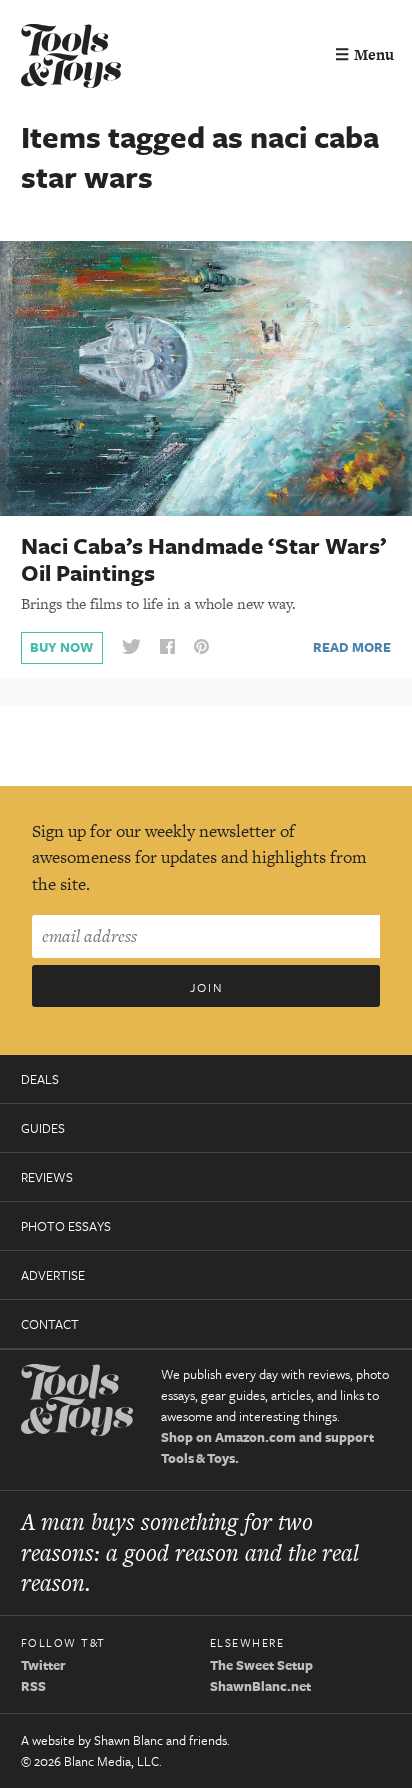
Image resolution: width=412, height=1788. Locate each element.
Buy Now (61, 647)
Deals (40, 1079)
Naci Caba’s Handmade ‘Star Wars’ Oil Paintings (204, 559)
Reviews (47, 1177)
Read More (352, 647)
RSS (33, 1686)
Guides (43, 1128)
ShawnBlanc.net (260, 1686)
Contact (50, 1324)
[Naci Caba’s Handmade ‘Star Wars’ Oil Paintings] (206, 377)
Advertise (53, 1275)
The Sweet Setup (261, 1665)
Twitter (43, 1665)
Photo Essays (66, 1226)
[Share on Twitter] (131, 647)
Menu (364, 54)
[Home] (71, 58)
